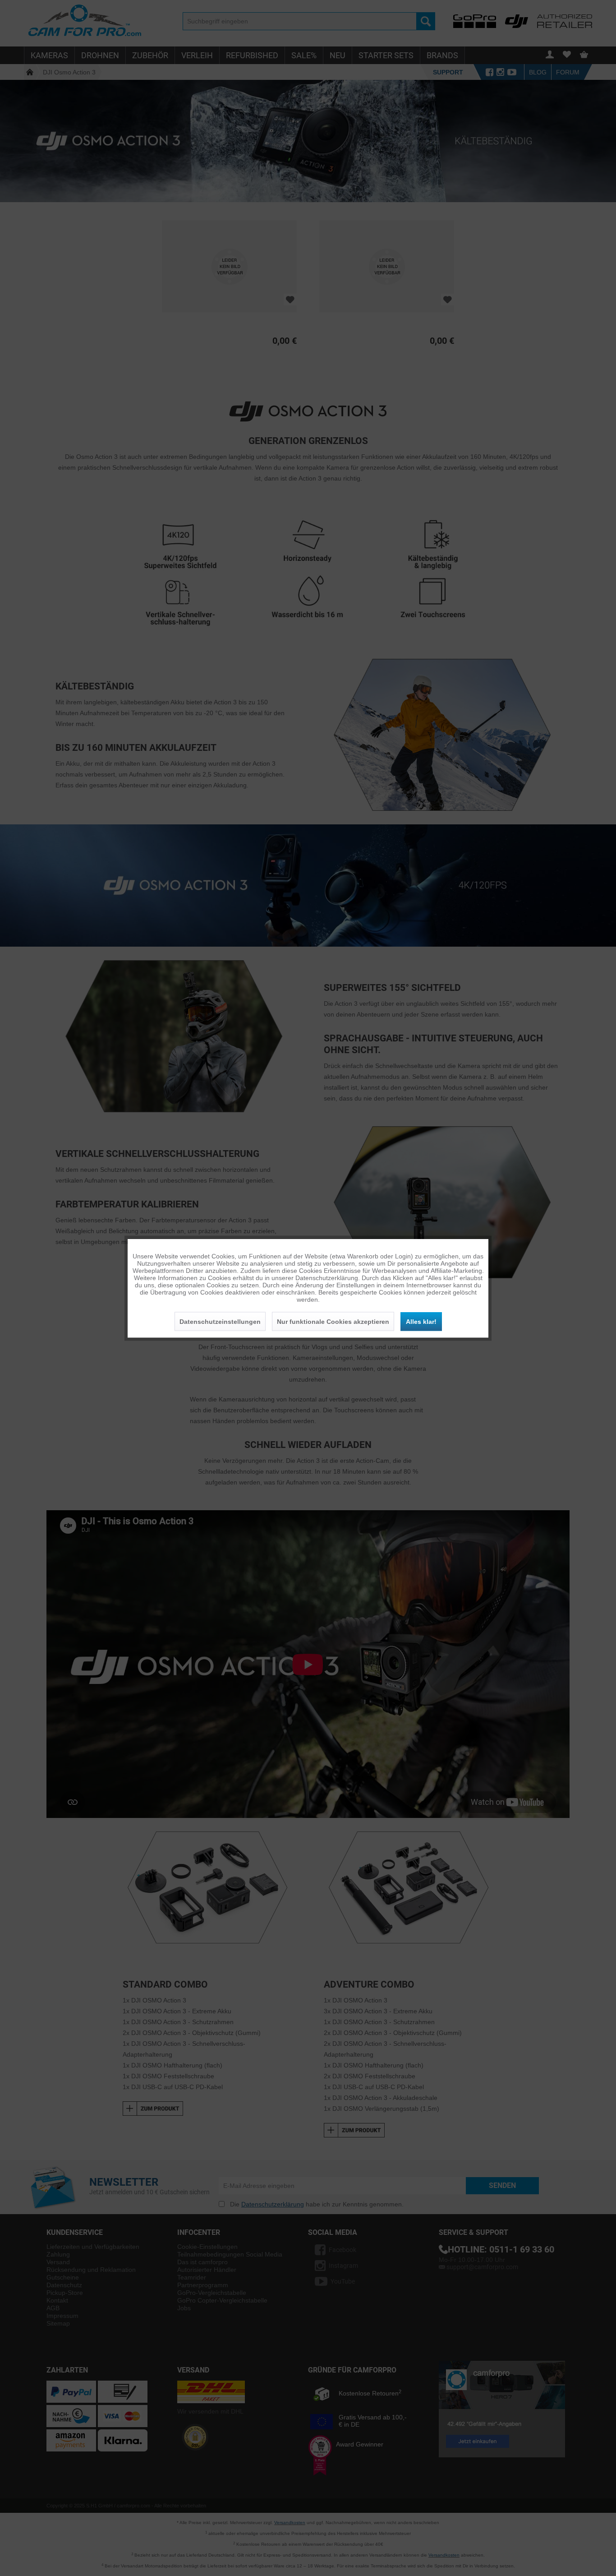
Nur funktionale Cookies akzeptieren (333, 1321)
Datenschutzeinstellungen (220, 1321)
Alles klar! (421, 1321)
